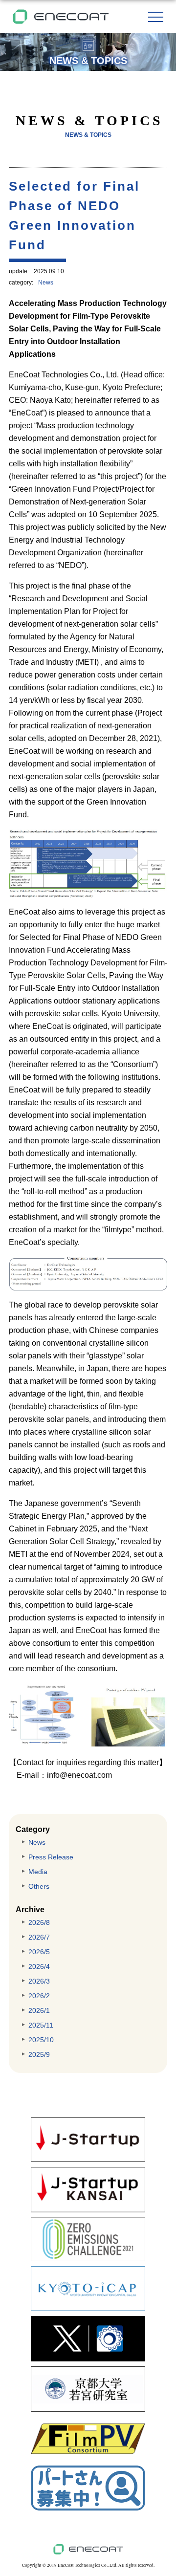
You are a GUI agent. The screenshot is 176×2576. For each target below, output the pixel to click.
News (46, 283)
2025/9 (39, 2054)
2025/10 (41, 2040)
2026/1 (39, 2010)
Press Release (51, 1857)
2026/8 (39, 1922)
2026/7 (39, 1937)
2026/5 (39, 1952)
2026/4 (39, 1966)
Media (38, 1872)
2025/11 (41, 2025)
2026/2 (39, 1996)
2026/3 (39, 1981)
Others (39, 1886)
